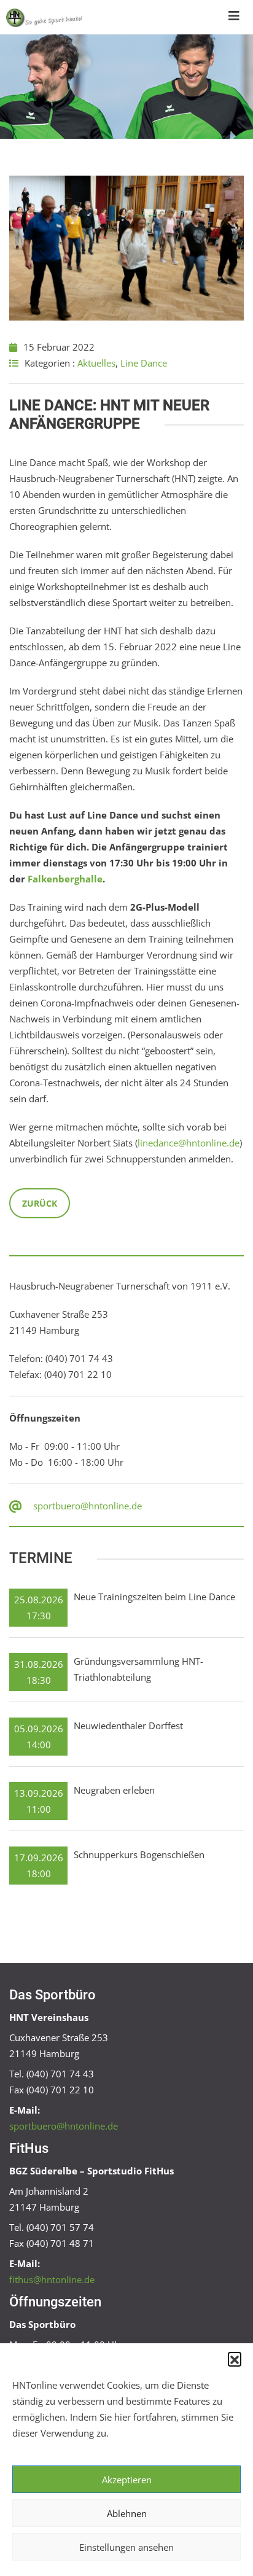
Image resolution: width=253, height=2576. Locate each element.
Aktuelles (96, 363)
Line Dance (144, 363)
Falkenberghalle (65, 879)
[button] (235, 2359)
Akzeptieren (127, 2480)
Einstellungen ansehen (126, 2547)
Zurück (40, 1203)
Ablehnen (127, 2513)
